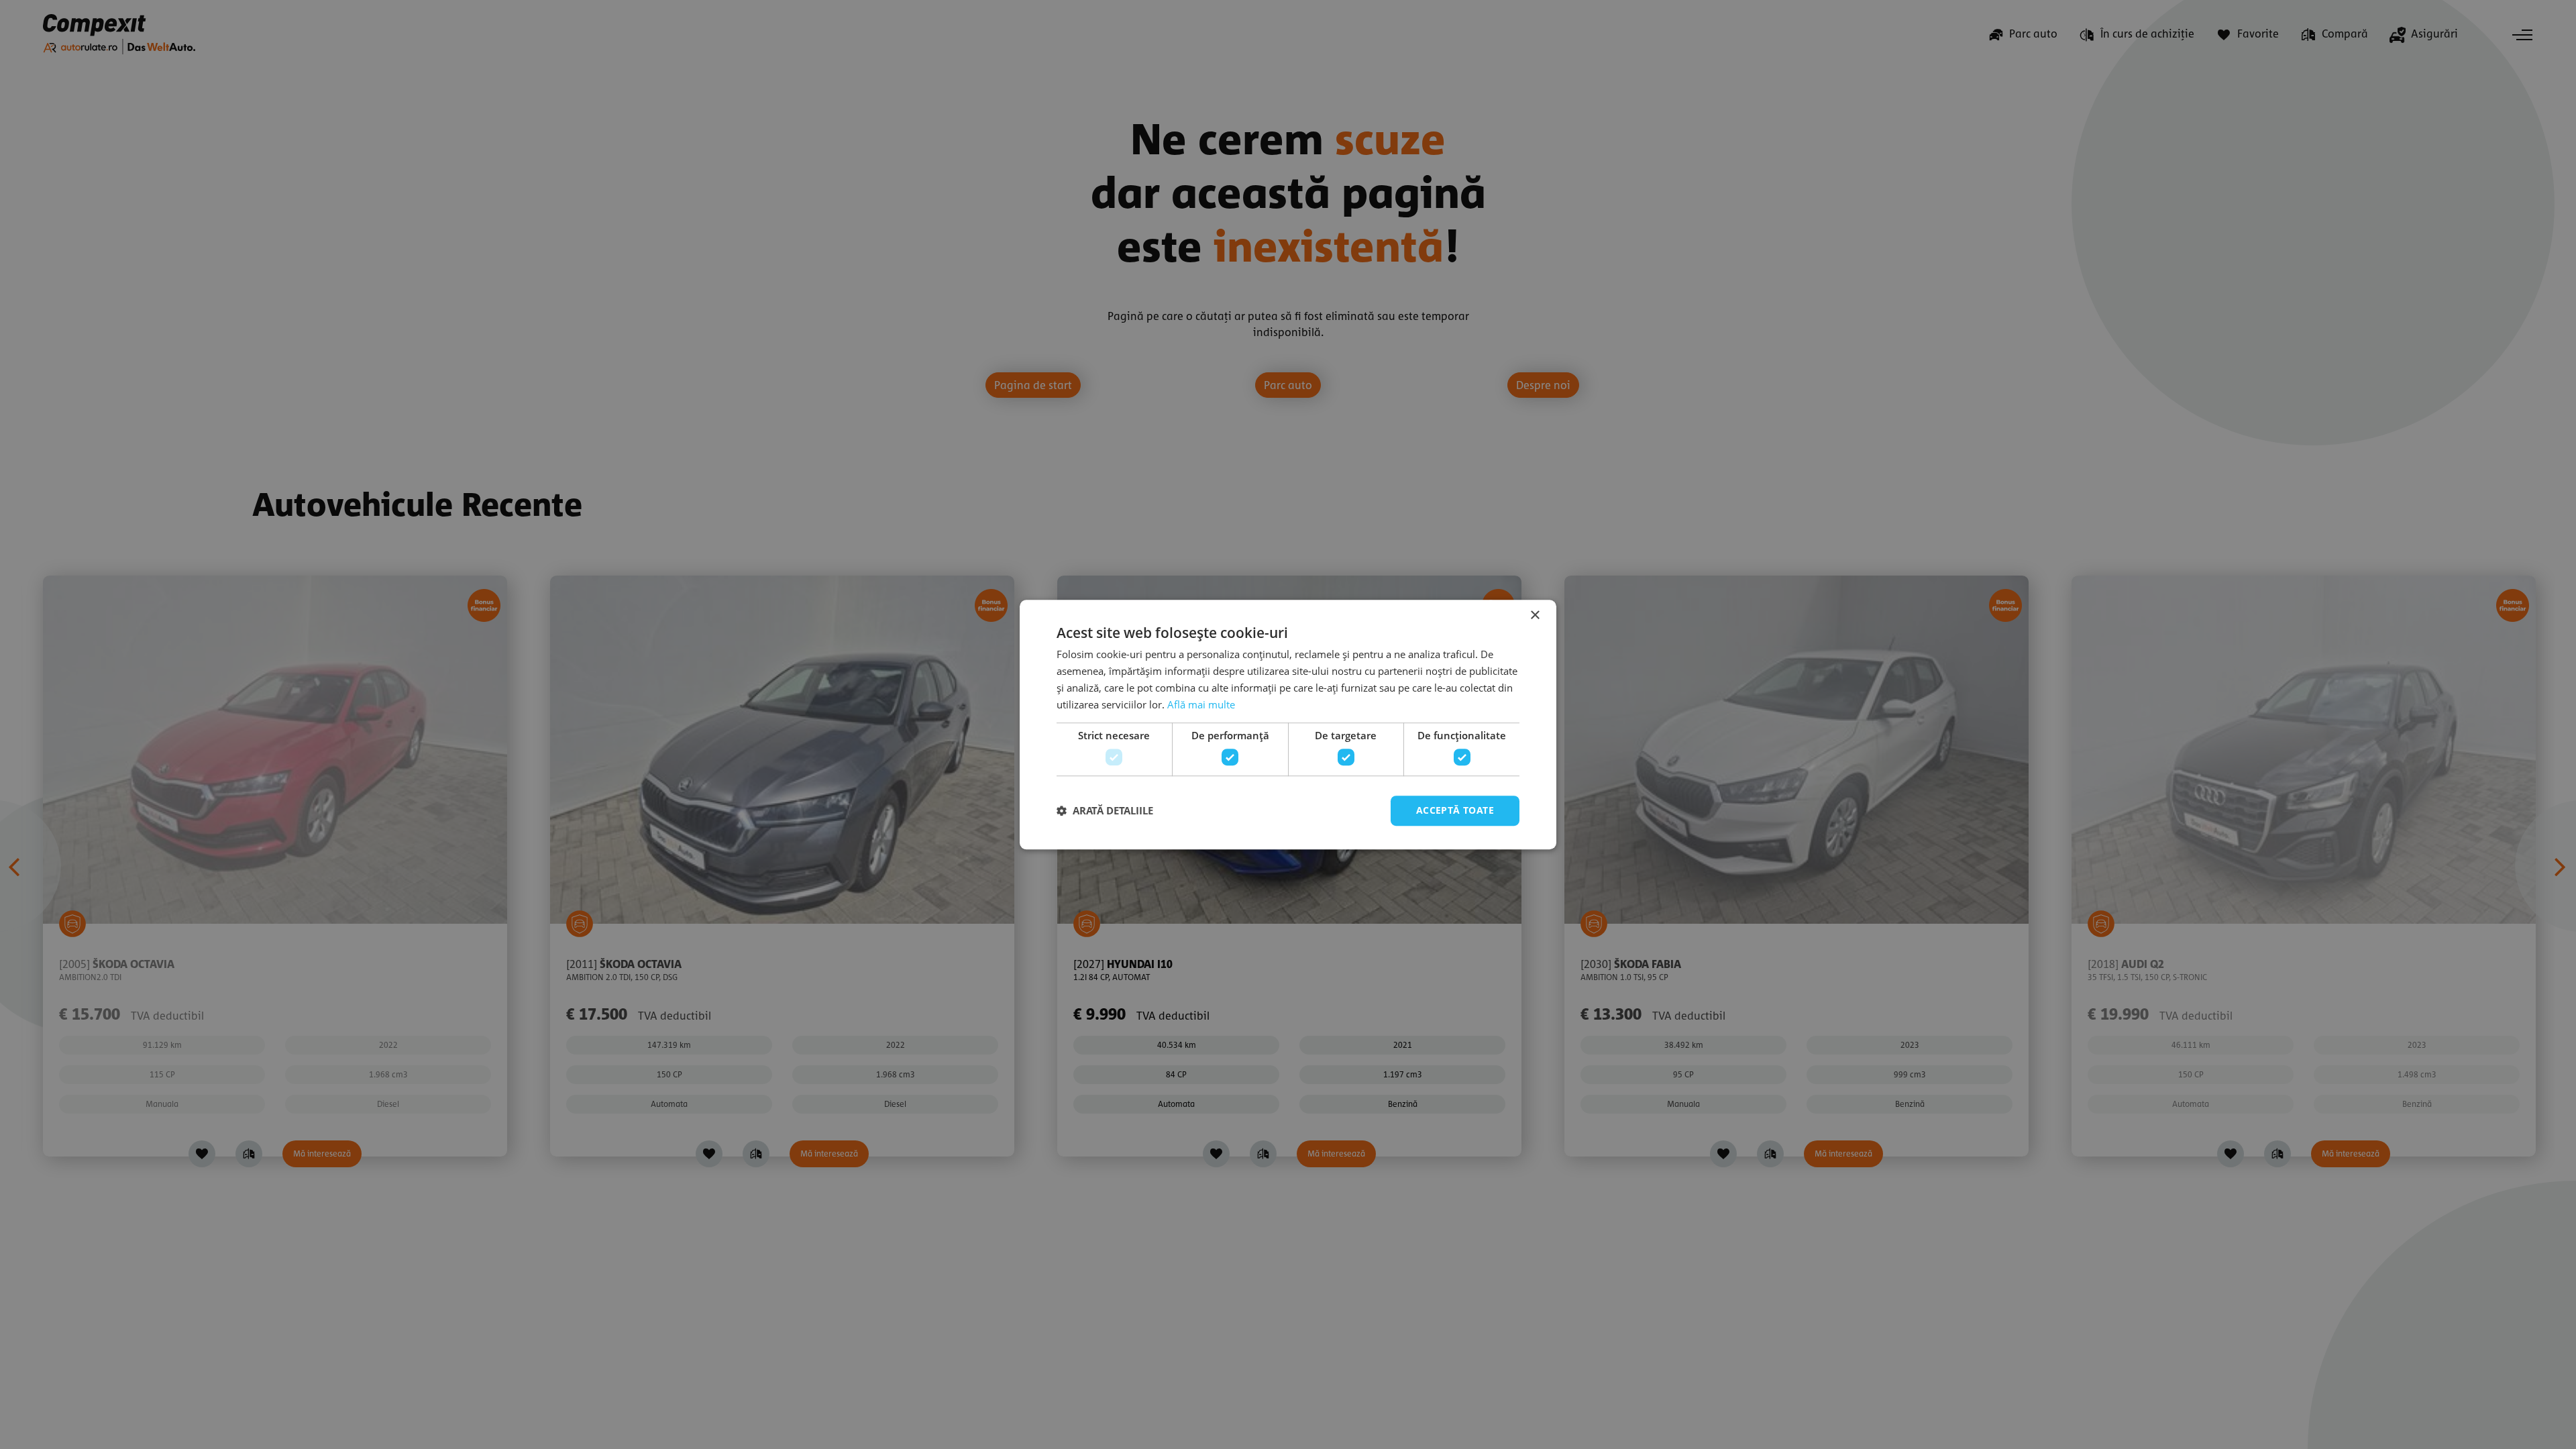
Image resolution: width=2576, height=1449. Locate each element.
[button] (1105, 810)
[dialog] (1288, 724)
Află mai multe (1201, 704)
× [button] (1535, 615)
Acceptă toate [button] (1455, 810)
